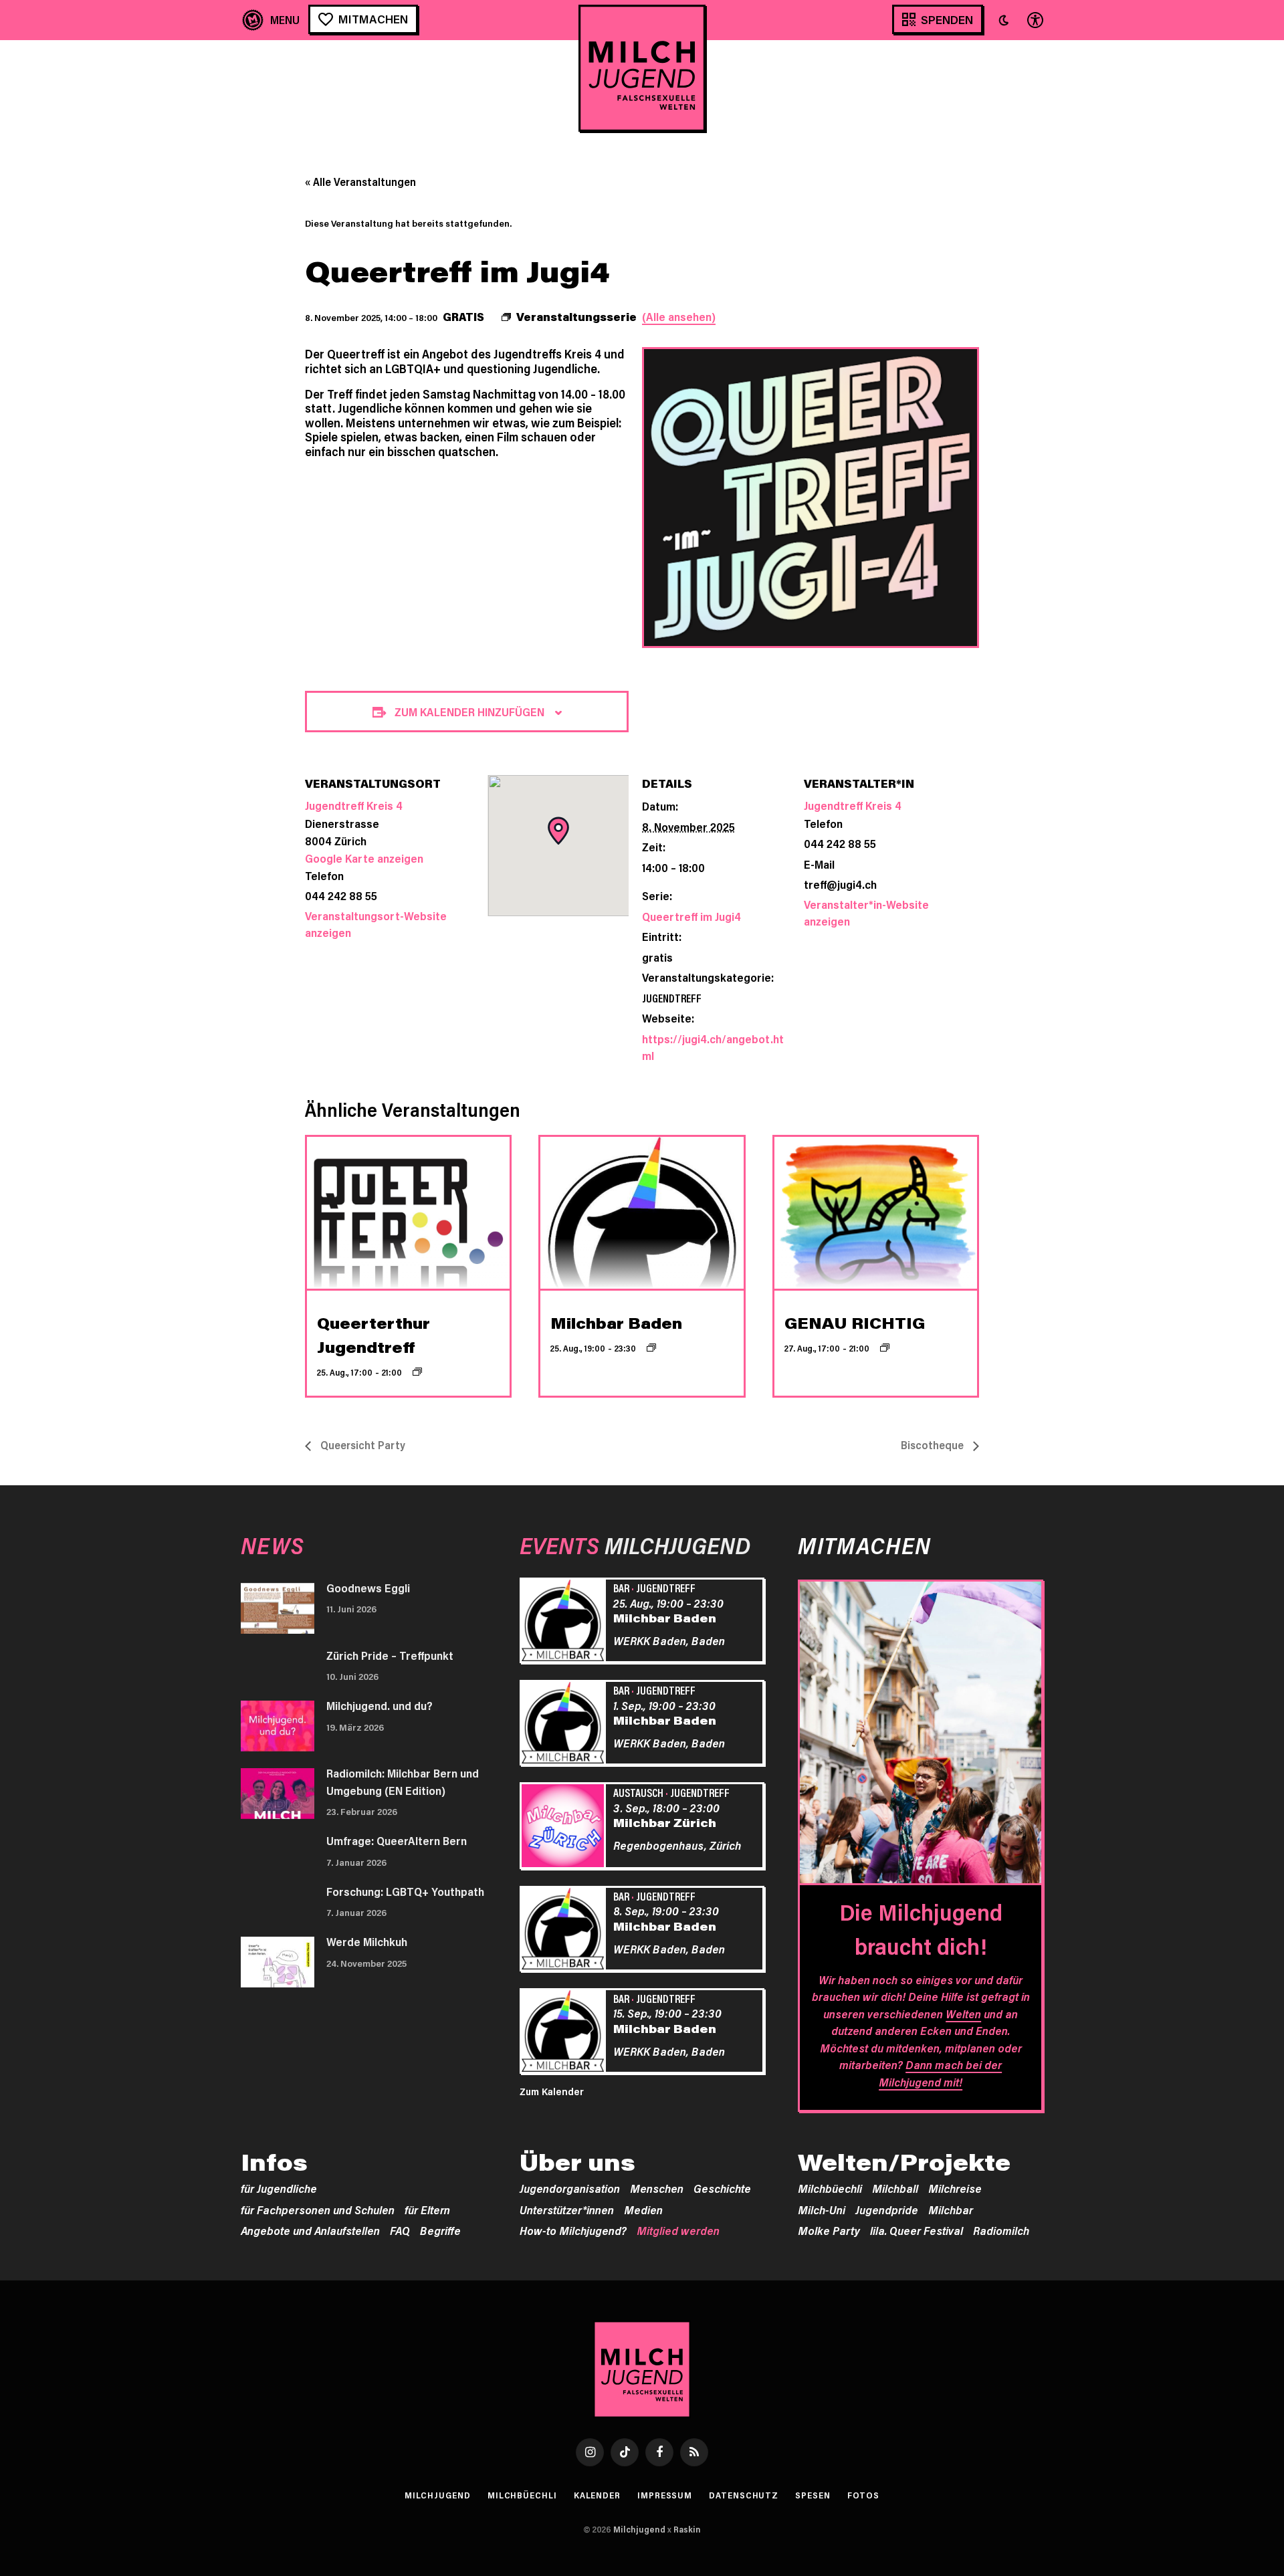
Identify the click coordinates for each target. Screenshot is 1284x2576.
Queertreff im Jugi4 (691, 916)
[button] (1004, 20)
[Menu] (271, 20)
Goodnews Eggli (368, 1588)
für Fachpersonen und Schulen (318, 2210)
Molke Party (829, 2230)
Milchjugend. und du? (380, 1705)
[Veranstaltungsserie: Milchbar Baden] (651, 1348)
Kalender (597, 2495)
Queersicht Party (361, 1445)
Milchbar (951, 2210)
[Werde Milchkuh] (278, 1962)
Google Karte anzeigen (364, 858)
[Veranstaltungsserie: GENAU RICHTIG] (885, 1348)
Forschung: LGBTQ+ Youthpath (405, 1891)
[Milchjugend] (642, 68)
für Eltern (427, 2210)
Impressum (665, 2495)
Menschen (657, 2188)
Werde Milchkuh (367, 1941)
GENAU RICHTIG (855, 1323)
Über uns (577, 2162)
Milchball (895, 2188)
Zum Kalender (552, 2091)
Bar (621, 1588)
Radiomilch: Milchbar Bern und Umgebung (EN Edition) (403, 1782)
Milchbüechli (830, 2188)
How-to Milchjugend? (573, 2230)
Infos (274, 2162)
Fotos (864, 2495)
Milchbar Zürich (665, 1822)
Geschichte (722, 2188)
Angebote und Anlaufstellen (310, 2230)
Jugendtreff (672, 998)
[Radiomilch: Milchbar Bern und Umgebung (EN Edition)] (278, 1794)
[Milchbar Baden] (565, 1622)
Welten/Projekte (904, 2162)
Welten (963, 2014)
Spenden (947, 19)
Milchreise (955, 2188)
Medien (643, 2210)
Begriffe (440, 2230)
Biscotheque (934, 1445)
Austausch (638, 1792)
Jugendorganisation (570, 2188)
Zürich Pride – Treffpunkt (390, 1655)
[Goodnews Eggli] (278, 1608)
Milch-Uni (822, 2210)
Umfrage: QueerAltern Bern (397, 1840)
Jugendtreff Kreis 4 (853, 805)
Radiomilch (1001, 2230)
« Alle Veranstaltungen (360, 182)
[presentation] (408, 1213)
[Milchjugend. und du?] (278, 1726)
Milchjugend (438, 2495)
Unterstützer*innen (567, 2210)
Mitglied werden (678, 2230)
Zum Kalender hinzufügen (469, 712)
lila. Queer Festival (917, 2230)
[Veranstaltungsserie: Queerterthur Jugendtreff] (417, 1372)
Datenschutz (744, 2495)
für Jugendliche (279, 2188)
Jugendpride (887, 2210)
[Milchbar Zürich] (565, 1828)
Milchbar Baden (616, 1323)
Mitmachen (373, 19)
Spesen (813, 2495)
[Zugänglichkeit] (1034, 20)
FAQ (400, 2230)
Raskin (687, 2529)
